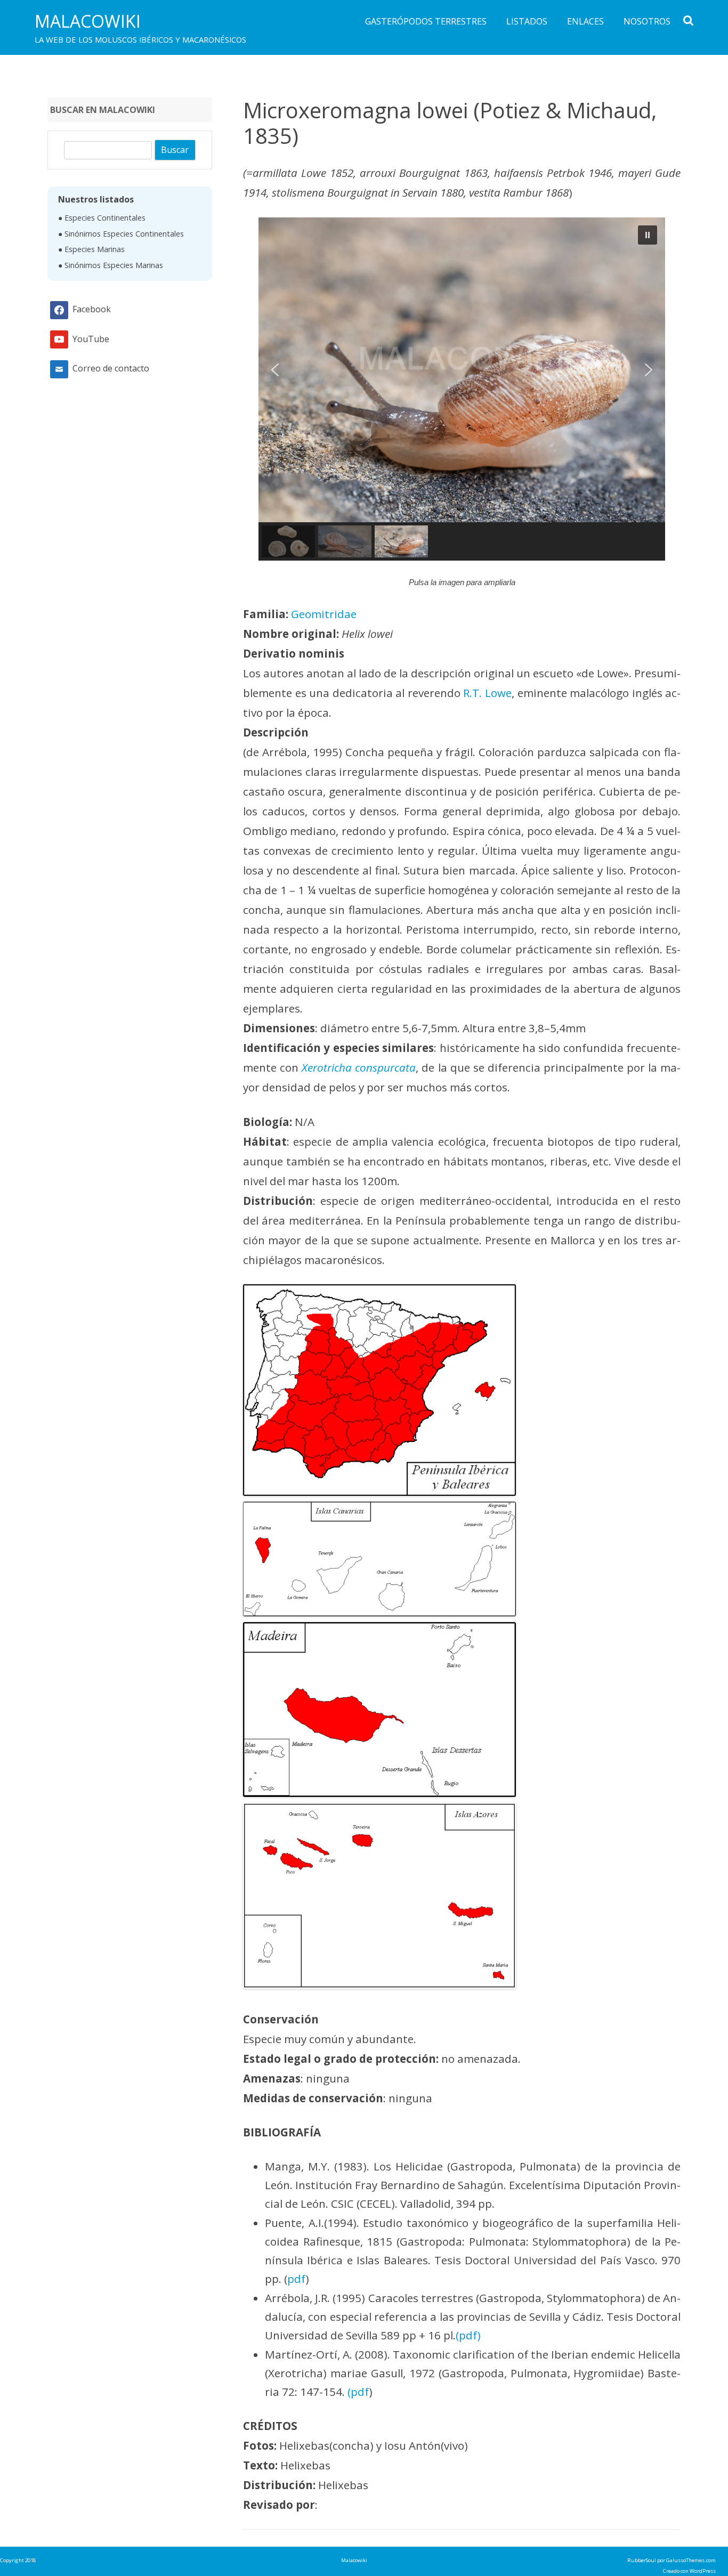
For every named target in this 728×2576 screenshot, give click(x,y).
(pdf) (468, 2335)
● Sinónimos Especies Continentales (121, 234)
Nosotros (647, 21)
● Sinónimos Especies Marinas (111, 265)
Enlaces (585, 21)
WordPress (702, 2571)
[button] (462, 370)
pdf (296, 2279)
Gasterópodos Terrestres (426, 21)
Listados (527, 21)
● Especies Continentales (102, 218)
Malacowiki (88, 21)
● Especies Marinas (91, 249)
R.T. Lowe (487, 693)
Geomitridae (324, 614)
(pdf (358, 2392)
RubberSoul (642, 2560)
